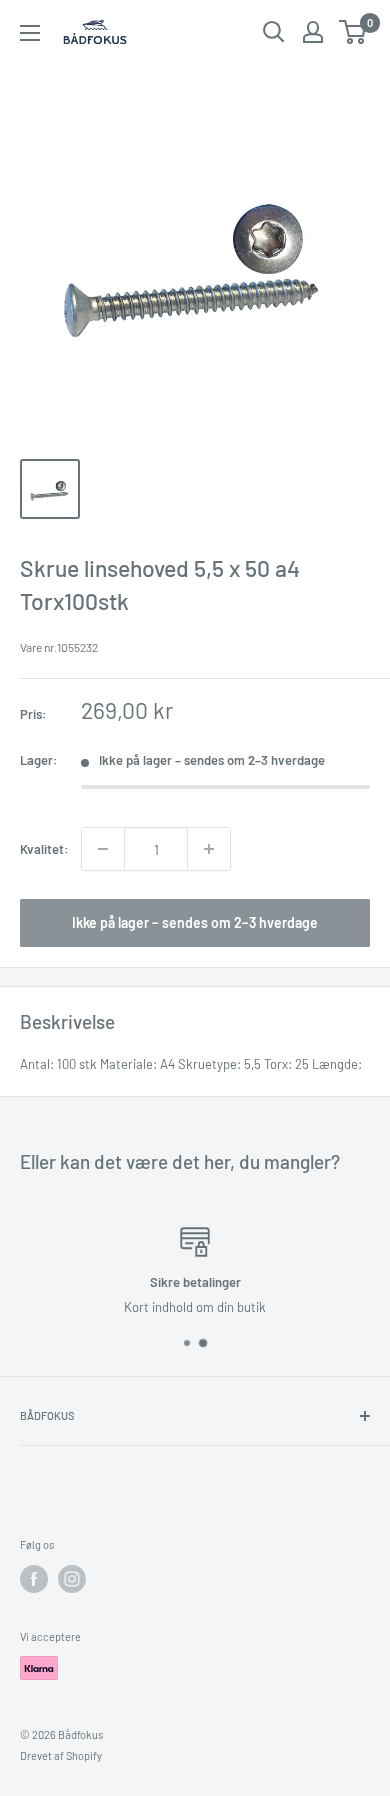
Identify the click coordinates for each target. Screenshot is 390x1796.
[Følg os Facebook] (34, 1579)
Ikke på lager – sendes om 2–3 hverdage (195, 922)
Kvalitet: (44, 849)
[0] (353, 32)
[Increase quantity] (209, 849)
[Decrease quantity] (103, 849)
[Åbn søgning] (274, 32)
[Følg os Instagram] (72, 1579)
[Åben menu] (30, 33)
